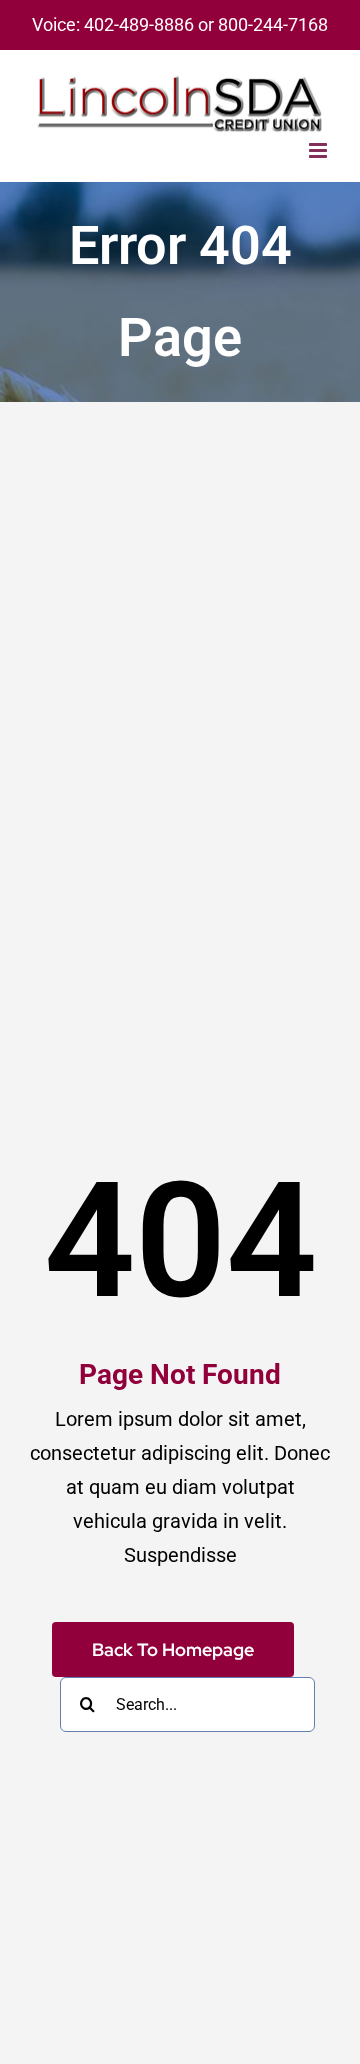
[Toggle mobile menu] (319, 150)
